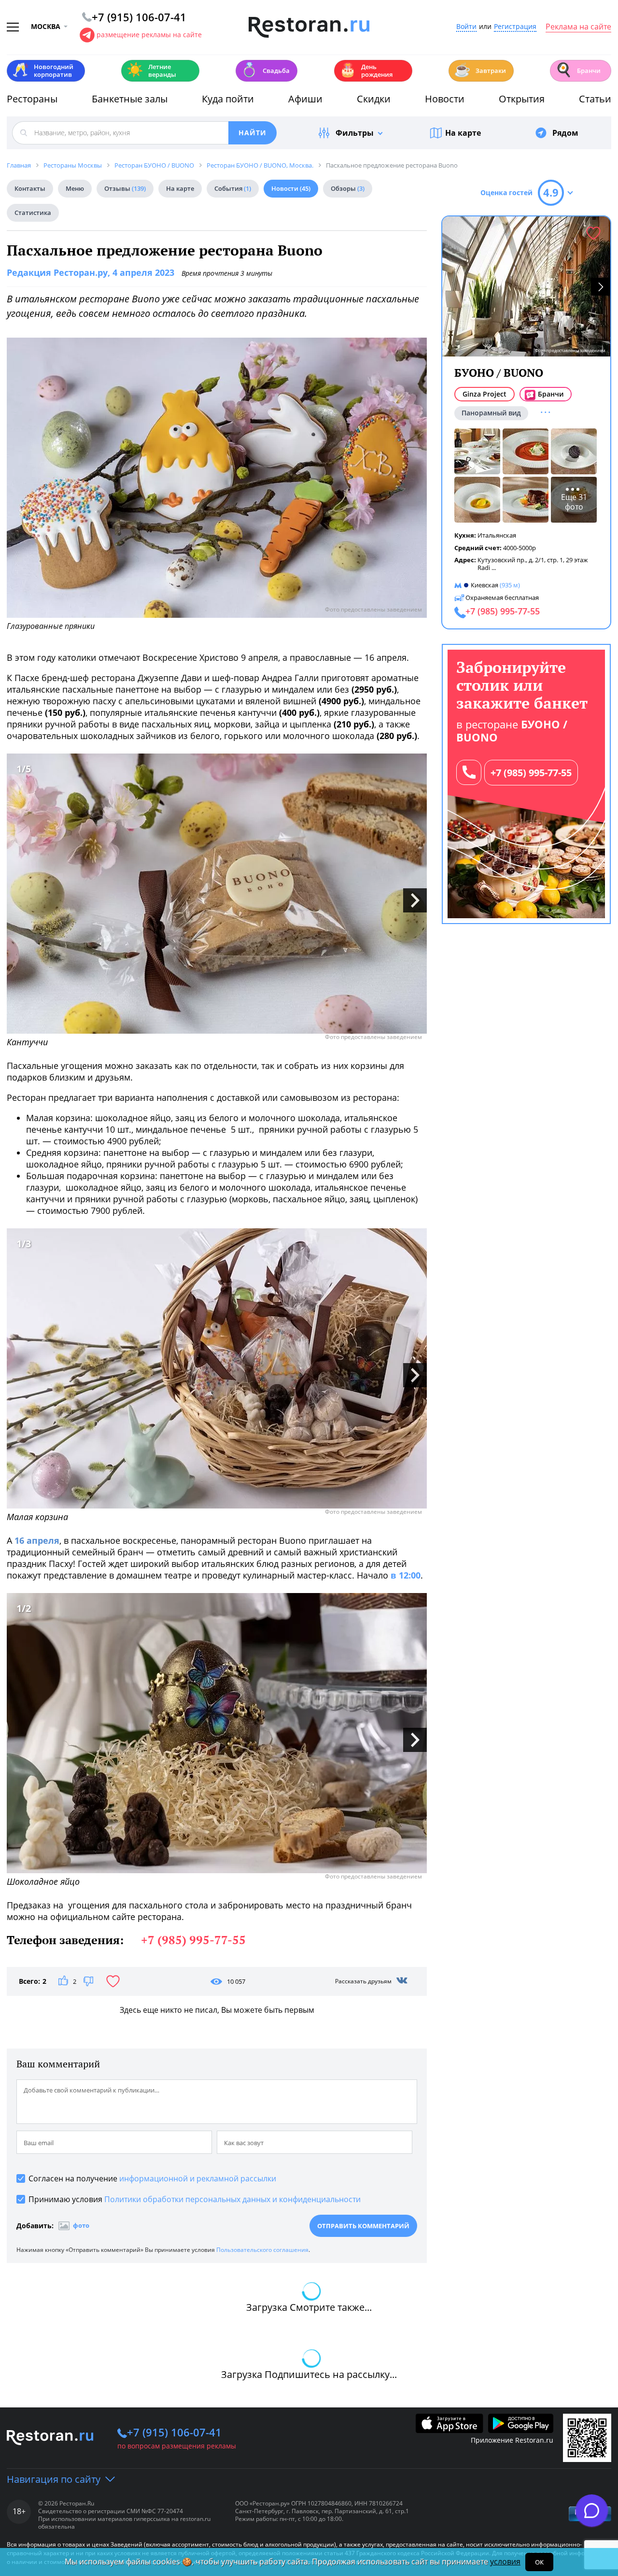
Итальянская (497, 535)
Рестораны (32, 99)
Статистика (33, 213)
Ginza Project (485, 394)
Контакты (30, 188)
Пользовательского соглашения (262, 2250)
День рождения (366, 71)
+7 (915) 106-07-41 (174, 2432)
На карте (463, 133)
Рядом (565, 133)
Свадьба (265, 70)
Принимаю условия (195, 2199)
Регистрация (515, 27)
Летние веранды (151, 71)
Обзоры (348, 188)
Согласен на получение (152, 2178)
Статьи (595, 99)
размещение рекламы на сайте (149, 35)
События (233, 188)
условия (505, 2562)
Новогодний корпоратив (43, 71)
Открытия (522, 99)
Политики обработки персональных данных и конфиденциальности (232, 2199)
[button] (601, 287)
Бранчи (578, 70)
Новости (445, 99)
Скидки (374, 99)
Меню (75, 188)
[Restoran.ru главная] (309, 28)
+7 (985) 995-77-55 (531, 773)
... (494, 568)
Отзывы (125, 188)
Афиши (305, 99)
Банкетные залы (130, 99)
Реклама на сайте (578, 27)
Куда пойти (228, 99)
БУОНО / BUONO (499, 373)
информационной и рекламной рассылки (198, 2178)
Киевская (485, 585)
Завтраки (480, 70)
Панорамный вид (491, 413)
